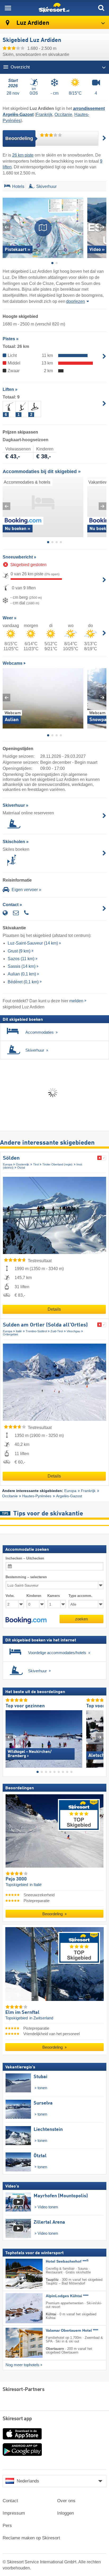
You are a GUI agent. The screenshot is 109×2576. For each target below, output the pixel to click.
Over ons (66, 2501)
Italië (19, 1331)
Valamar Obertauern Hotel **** (72, 2330)
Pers (7, 2526)
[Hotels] (7, 187)
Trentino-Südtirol (36, 1331)
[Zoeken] (101, 8)
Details (54, 1309)
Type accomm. (80, 1596)
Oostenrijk (22, 1164)
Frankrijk (44, 115)
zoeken (81, 1619)
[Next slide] (103, 227)
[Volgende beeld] (100, 1737)
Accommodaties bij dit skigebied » (42, 472)
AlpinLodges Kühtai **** (67, 2296)
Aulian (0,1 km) (22, 974)
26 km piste (23, 155)
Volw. (10, 1596)
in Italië (36, 1885)
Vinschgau (73, 1331)
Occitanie (63, 115)
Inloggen (65, 2513)
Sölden (11, 1158)
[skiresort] (54, 8)
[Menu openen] (8, 8)
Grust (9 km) (19, 951)
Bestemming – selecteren (26, 1577)
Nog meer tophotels (22, 2365)
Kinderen (34, 1596)
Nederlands (28, 2481)
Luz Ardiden (32, 23)
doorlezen (76, 301)
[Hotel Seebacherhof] (16, 2274)
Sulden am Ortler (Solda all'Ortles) (45, 1325)
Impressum (14, 2513)
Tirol (36, 1164)
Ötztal (21, 1168)
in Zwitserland (41, 2018)
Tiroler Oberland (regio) (57, 1164)
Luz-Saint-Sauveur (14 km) (33, 943)
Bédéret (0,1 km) (23, 982)
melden (76, 1001)
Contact (10, 2501)
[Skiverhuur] (31, 187)
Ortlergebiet (10, 1334)
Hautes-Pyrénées (37, 1496)
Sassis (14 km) (22, 966)
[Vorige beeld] (9, 1737)
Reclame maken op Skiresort (31, 2538)
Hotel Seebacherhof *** (67, 2261)
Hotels (18, 186)
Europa (8, 1164)
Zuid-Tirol (57, 1331)
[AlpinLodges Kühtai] (16, 2308)
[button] (26, 1620)
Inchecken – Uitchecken (25, 1558)
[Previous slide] (6, 227)
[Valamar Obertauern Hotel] (16, 2343)
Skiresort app (17, 2419)
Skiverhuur (46, 186)
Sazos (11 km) (21, 959)
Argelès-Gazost (69, 1496)
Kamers (54, 1596)
